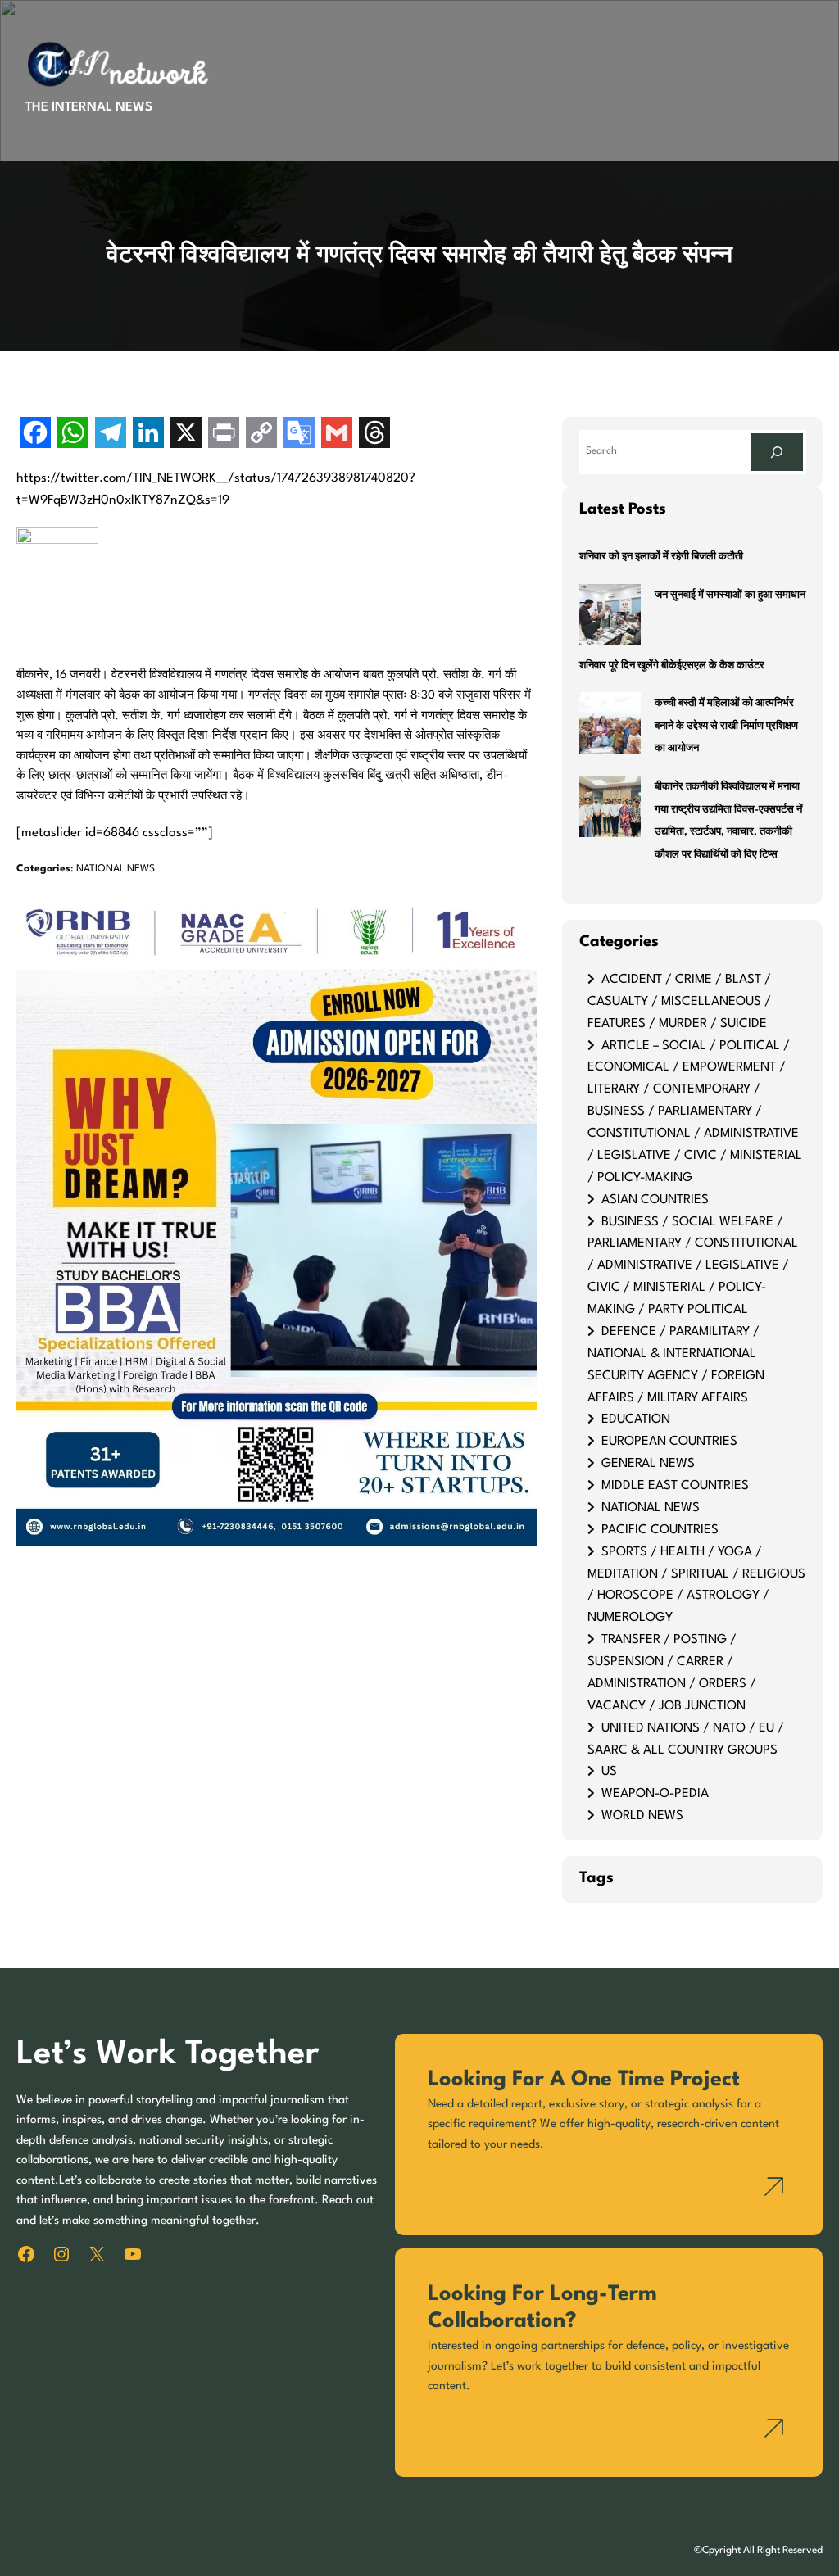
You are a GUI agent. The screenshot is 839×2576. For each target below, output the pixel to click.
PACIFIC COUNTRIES (660, 1530)
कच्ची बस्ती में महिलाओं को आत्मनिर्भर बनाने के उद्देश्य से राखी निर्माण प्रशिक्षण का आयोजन (726, 726)
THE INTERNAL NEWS (89, 107)
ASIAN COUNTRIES (655, 1200)
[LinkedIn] (148, 435)
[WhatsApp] (73, 435)
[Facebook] (35, 435)
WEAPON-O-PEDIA (655, 1794)
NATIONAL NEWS (116, 869)
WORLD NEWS (642, 1816)
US (609, 1772)
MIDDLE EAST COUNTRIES (675, 1486)
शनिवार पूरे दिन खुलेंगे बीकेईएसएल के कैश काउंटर (672, 666)
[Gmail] (337, 435)
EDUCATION (636, 1419)
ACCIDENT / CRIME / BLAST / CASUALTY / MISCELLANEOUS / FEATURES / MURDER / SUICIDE (679, 1002)
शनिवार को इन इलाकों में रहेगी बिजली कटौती (661, 557)
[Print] (224, 435)
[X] (186, 435)
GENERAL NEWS (648, 1464)
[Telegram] (111, 435)
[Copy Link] (261, 435)
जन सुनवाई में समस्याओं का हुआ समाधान (730, 595)
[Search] (777, 452)
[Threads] (374, 435)
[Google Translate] (299, 435)
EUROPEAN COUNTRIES (669, 1442)
